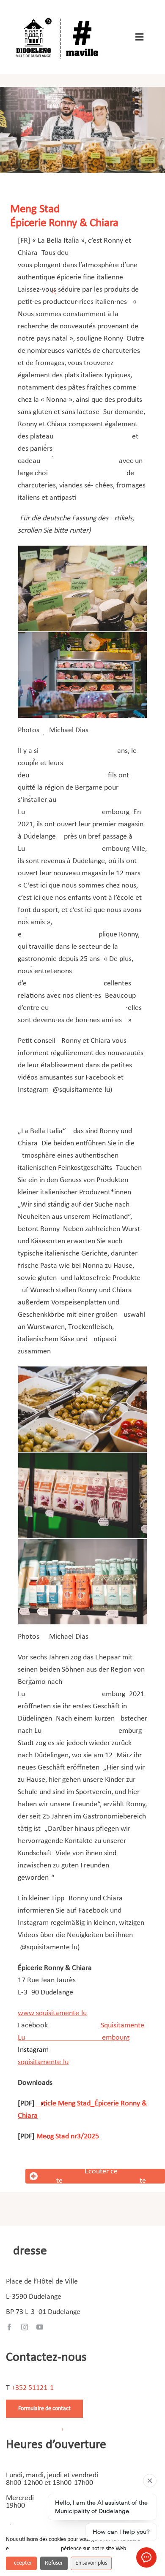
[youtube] (40, 2327)
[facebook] (9, 2327)
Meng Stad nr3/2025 (68, 2136)
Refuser (54, 2563)
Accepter (21, 2563)
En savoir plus (91, 2563)
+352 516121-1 (33, 2388)
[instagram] (25, 2327)
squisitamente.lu (43, 2062)
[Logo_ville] (58, 16)
